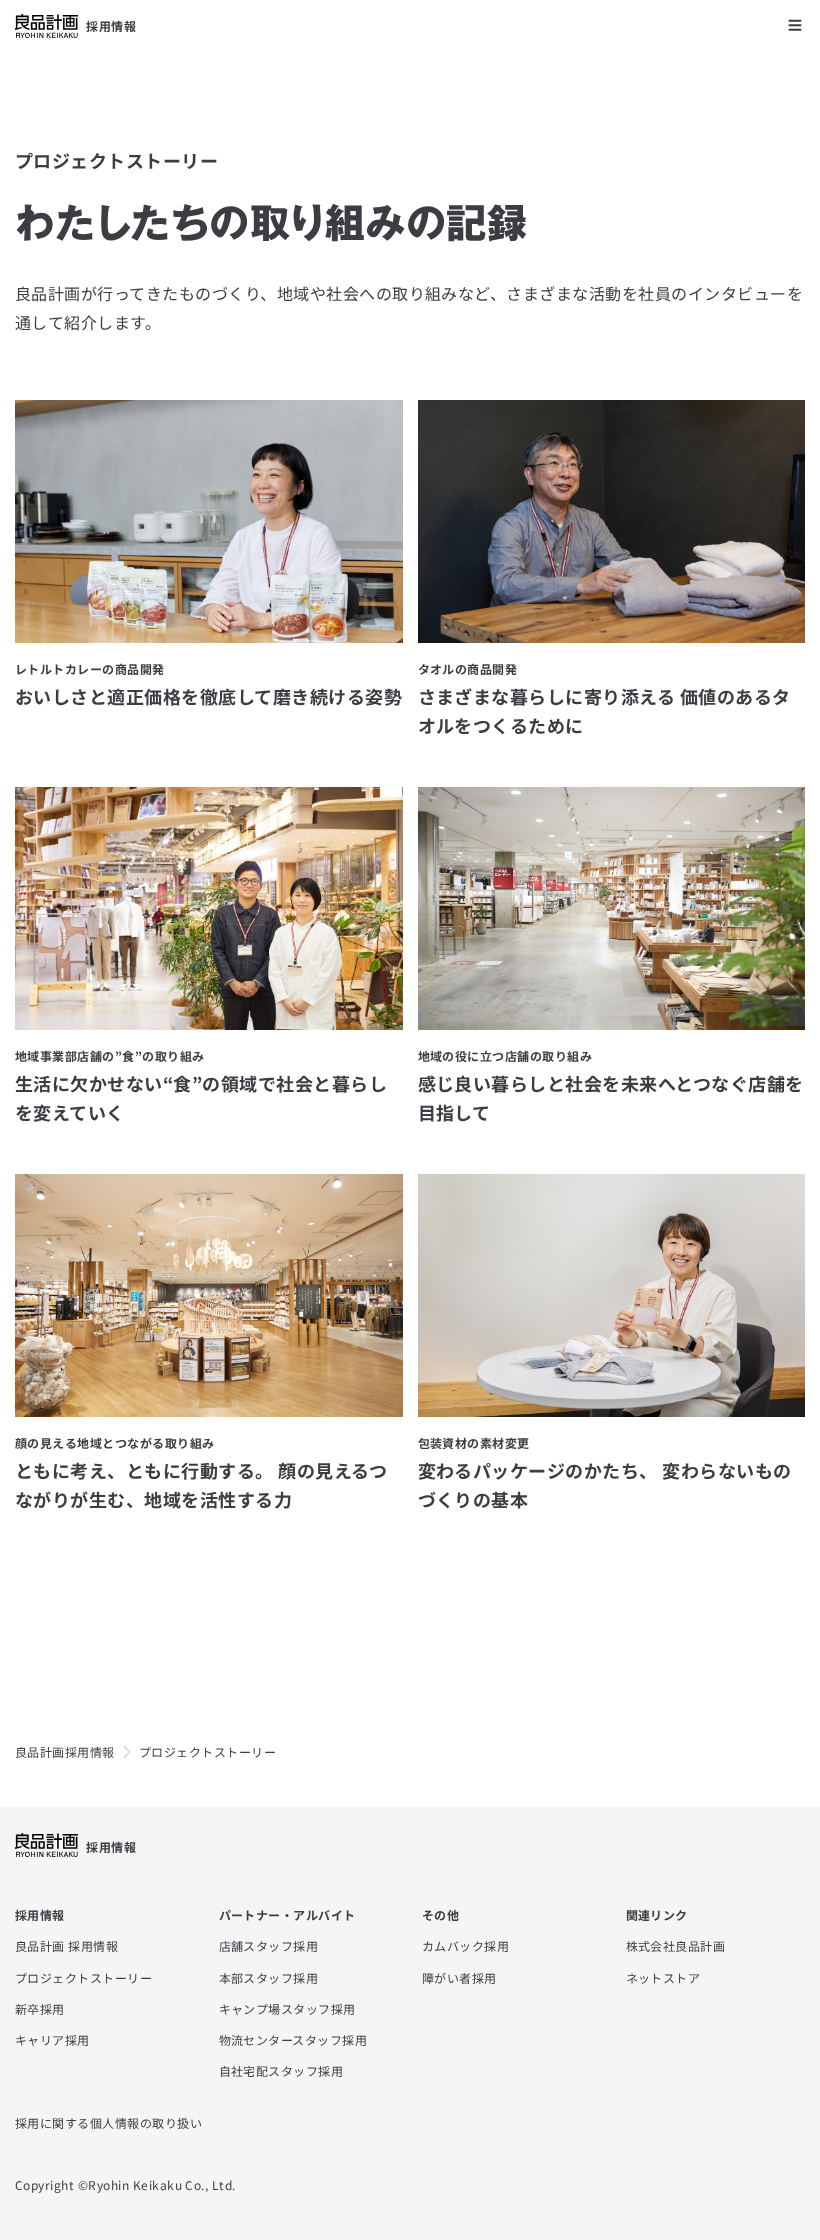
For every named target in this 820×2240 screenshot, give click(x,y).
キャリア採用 (52, 2039)
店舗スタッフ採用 (269, 1945)
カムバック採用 (465, 1945)
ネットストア (663, 1977)
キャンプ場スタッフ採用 (287, 2008)
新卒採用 (40, 2008)
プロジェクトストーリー (83, 1977)
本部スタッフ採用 (269, 1977)
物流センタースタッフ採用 (293, 2039)
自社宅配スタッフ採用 (281, 2070)
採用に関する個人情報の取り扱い (108, 2123)
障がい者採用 (459, 1977)
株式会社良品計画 (676, 1945)
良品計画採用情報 (65, 1752)
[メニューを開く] (795, 25)
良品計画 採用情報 (66, 1945)
